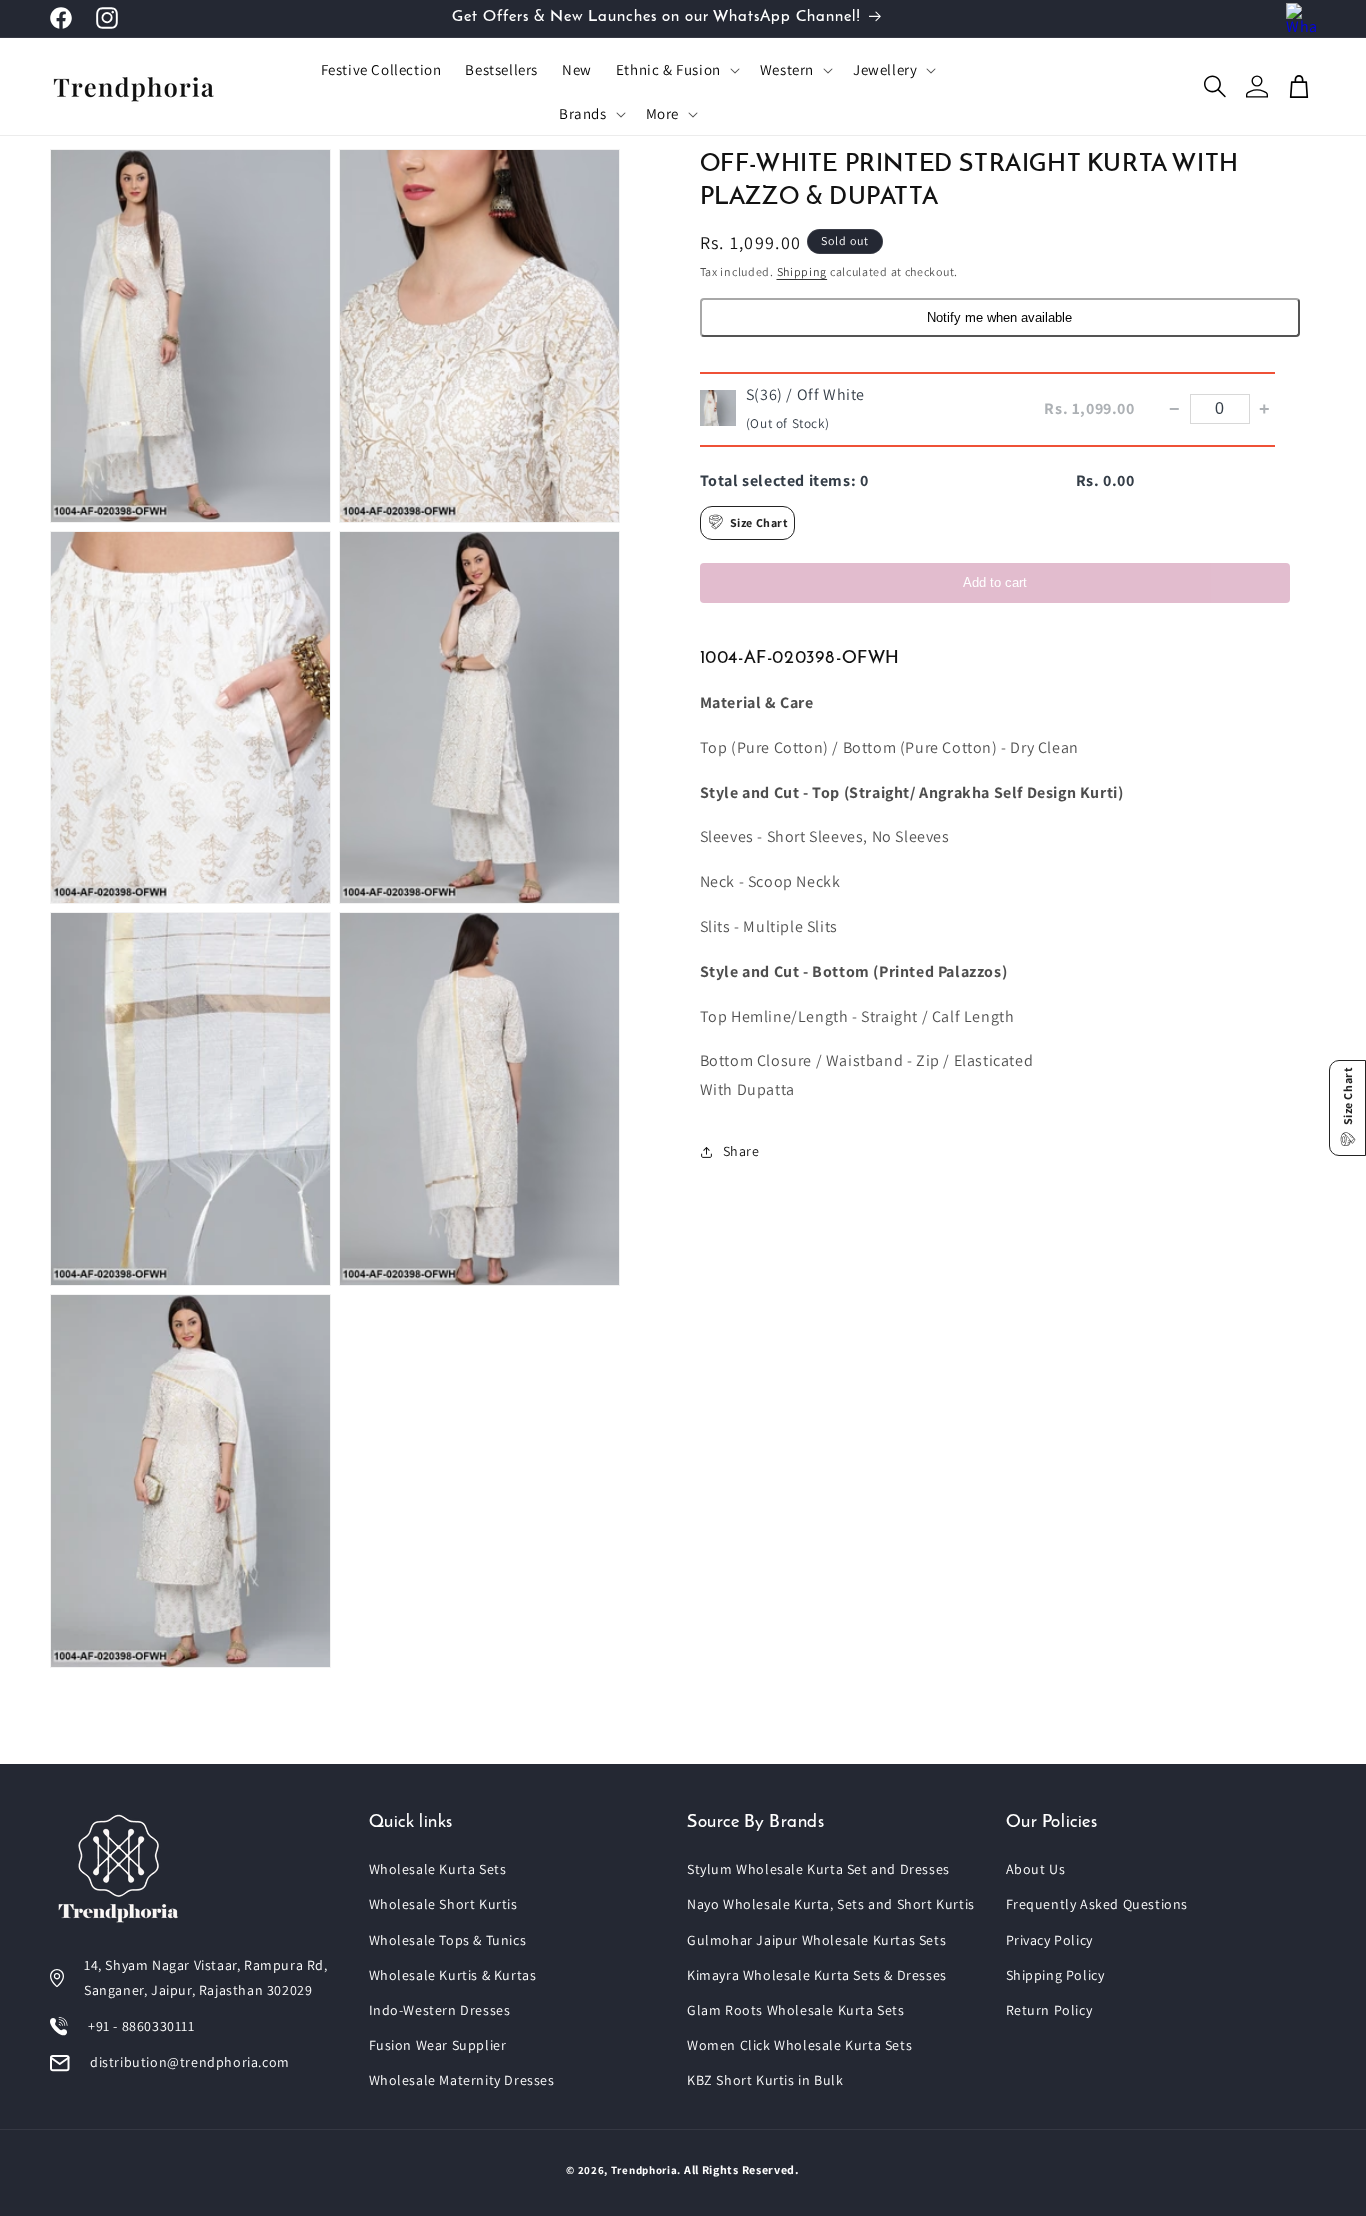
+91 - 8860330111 (141, 2026)
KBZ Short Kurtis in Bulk (765, 2080)
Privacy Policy (1049, 1940)
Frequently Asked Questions (1097, 1904)
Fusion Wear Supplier (438, 2045)
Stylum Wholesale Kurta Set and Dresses (818, 1869)
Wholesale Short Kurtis (443, 1904)
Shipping (802, 271)
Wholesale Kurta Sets (438, 1869)
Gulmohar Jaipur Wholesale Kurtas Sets (816, 1940)
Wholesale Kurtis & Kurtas (453, 1975)
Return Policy (1049, 2010)
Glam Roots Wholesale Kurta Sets (796, 2010)
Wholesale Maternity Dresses (462, 2080)
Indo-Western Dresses (440, 2010)
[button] (676, 70)
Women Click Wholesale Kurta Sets (799, 2045)
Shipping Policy (1055, 1975)
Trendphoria (644, 2170)
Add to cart (995, 581)
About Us (1036, 1869)
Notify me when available (999, 316)
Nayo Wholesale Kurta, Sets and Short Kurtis (831, 1904)
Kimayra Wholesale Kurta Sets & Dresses (817, 1975)
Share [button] (741, 1151)
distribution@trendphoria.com (190, 2062)
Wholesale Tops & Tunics (448, 1940)
